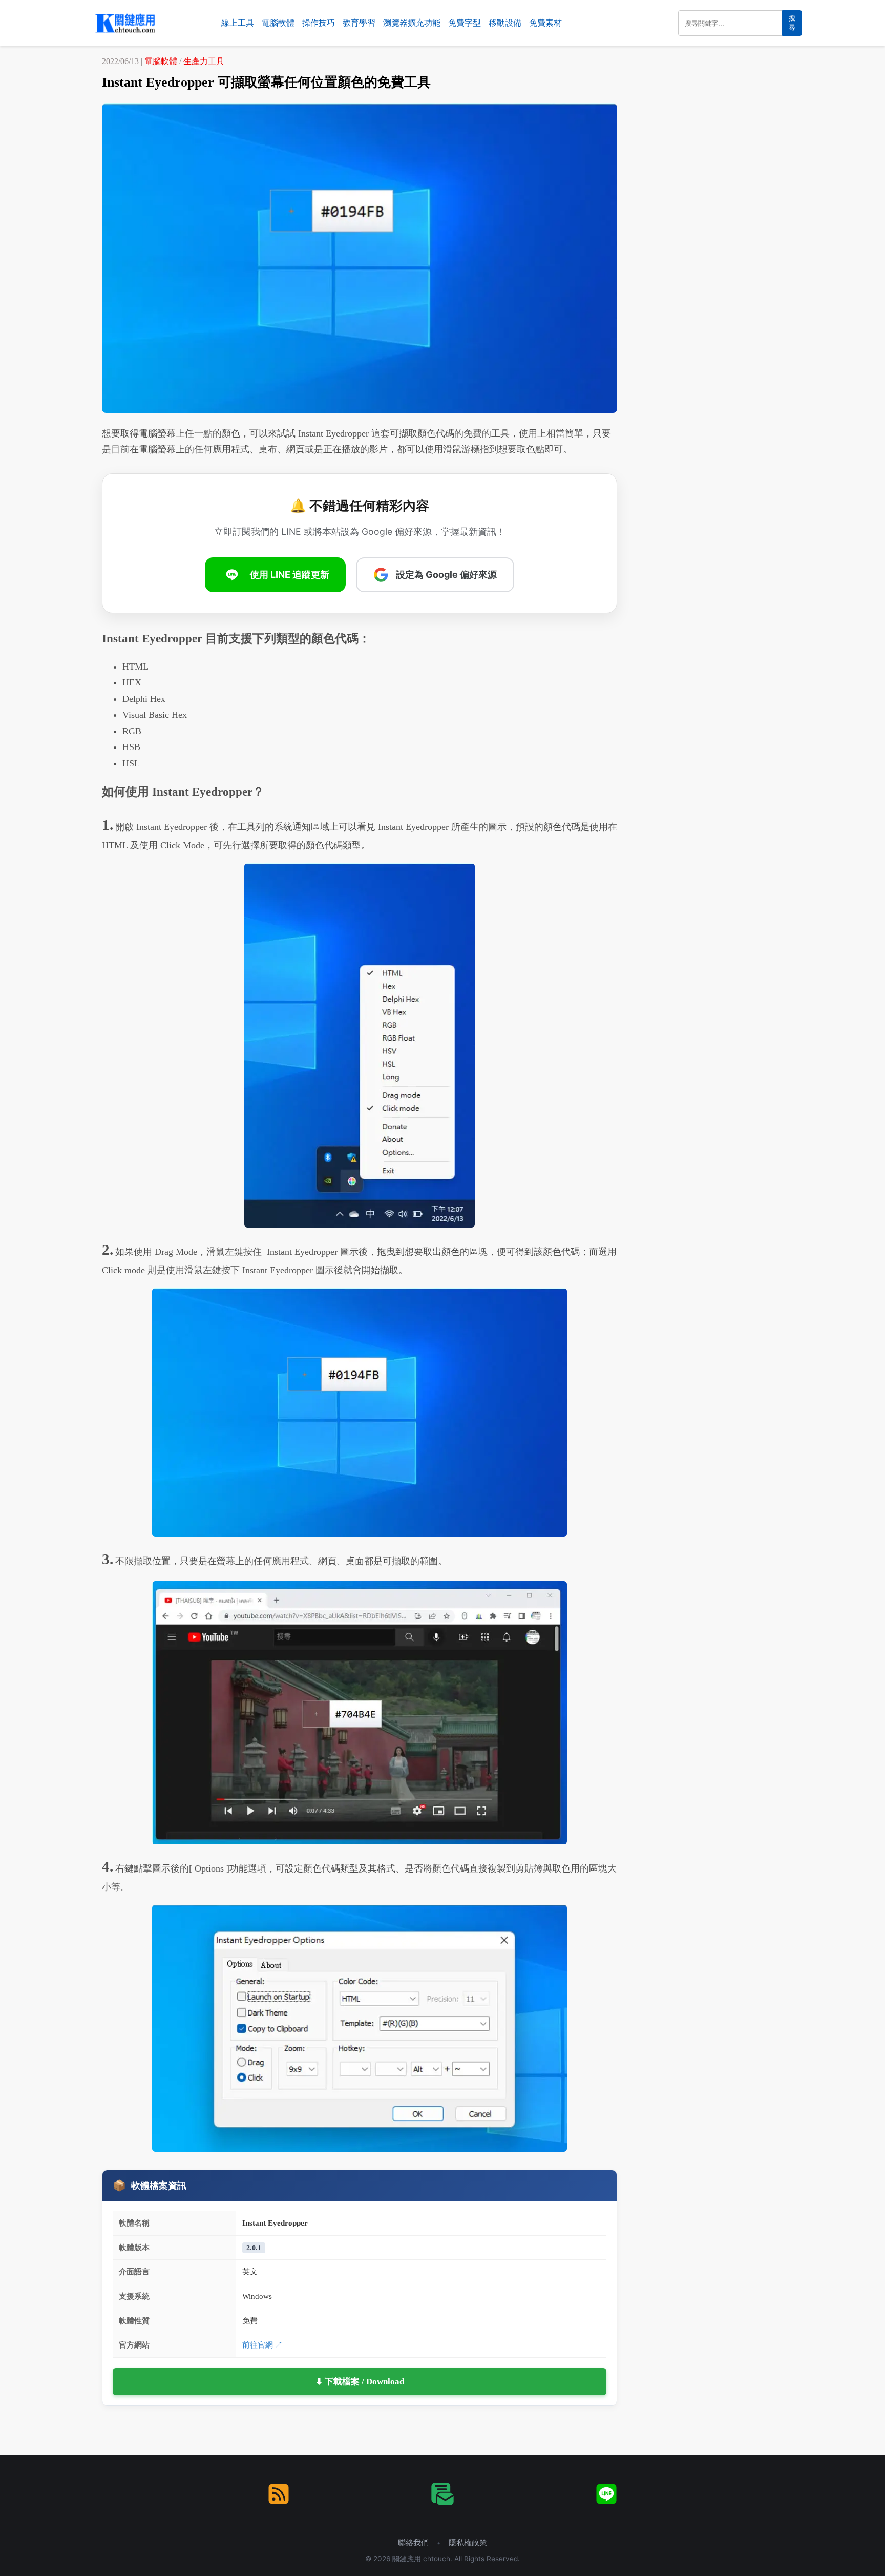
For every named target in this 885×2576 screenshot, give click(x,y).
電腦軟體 (278, 23)
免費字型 (465, 23)
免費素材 (545, 23)
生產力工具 (204, 61)
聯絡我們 (413, 2542)
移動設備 (505, 23)
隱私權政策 (468, 2542)
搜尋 (792, 23)
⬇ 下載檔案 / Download (360, 2382)
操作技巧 (319, 23)
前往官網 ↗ (262, 2345)
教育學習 (359, 23)
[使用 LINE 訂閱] (606, 2494)
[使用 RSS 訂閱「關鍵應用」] (279, 2494)
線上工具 (238, 23)
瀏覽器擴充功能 (412, 23)
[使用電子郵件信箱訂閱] (442, 2494)
